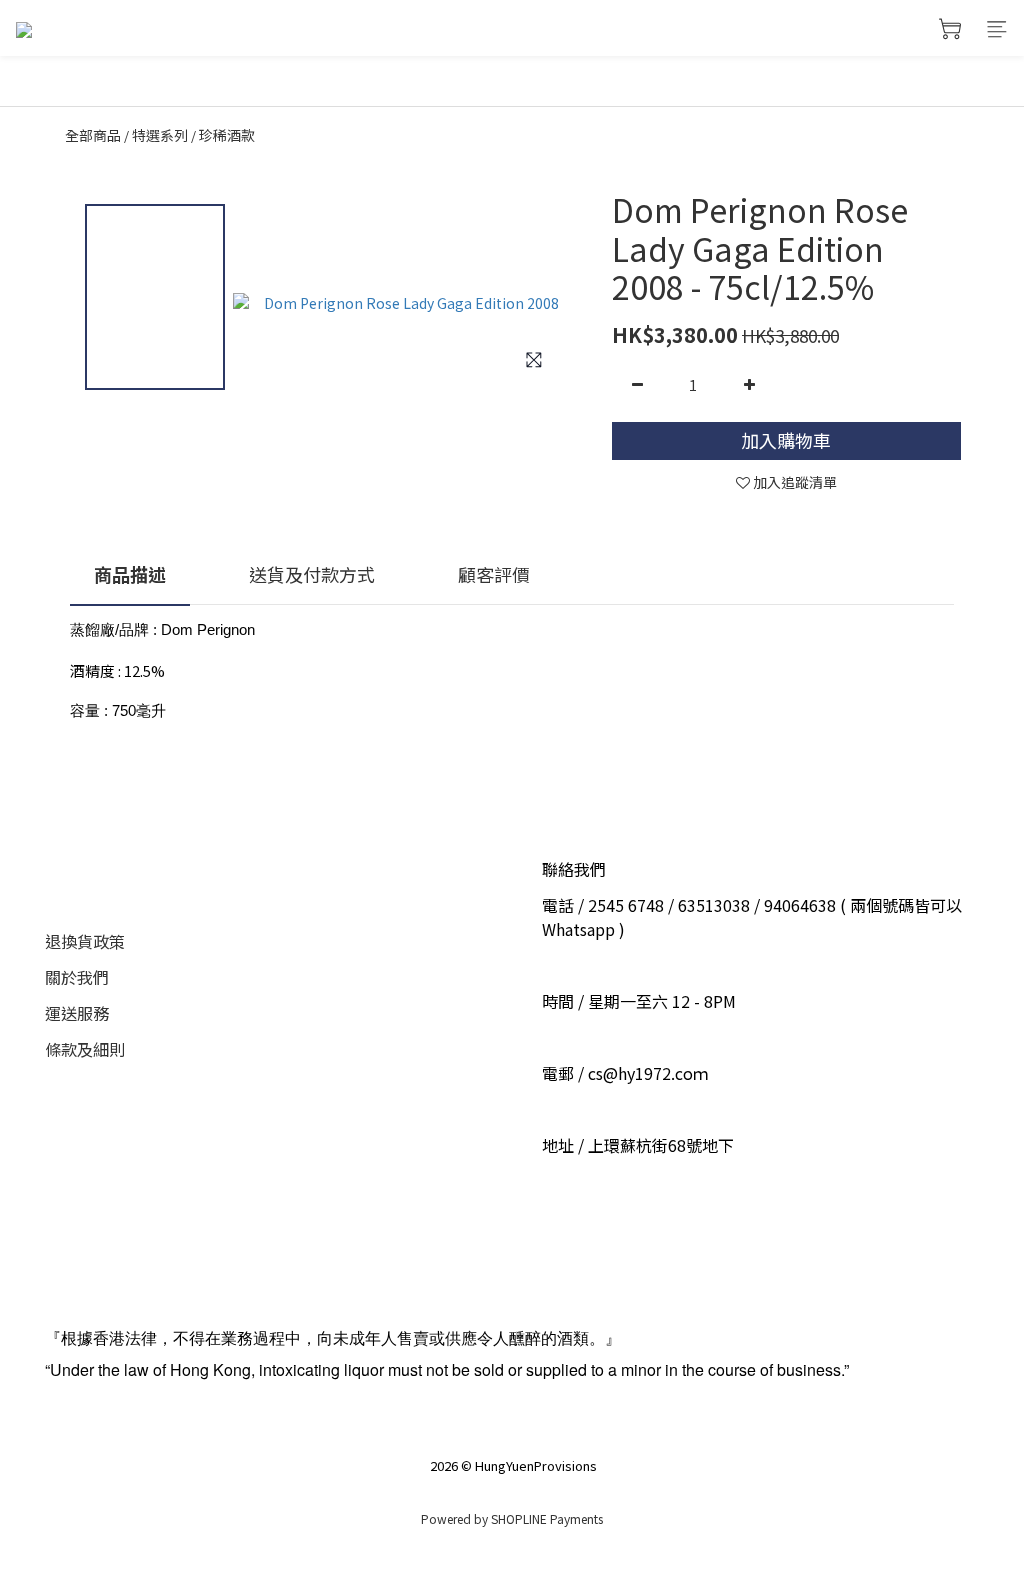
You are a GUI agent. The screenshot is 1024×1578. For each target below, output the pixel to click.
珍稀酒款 (227, 135)
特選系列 (160, 135)
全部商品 (93, 135)
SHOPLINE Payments (547, 1518)
